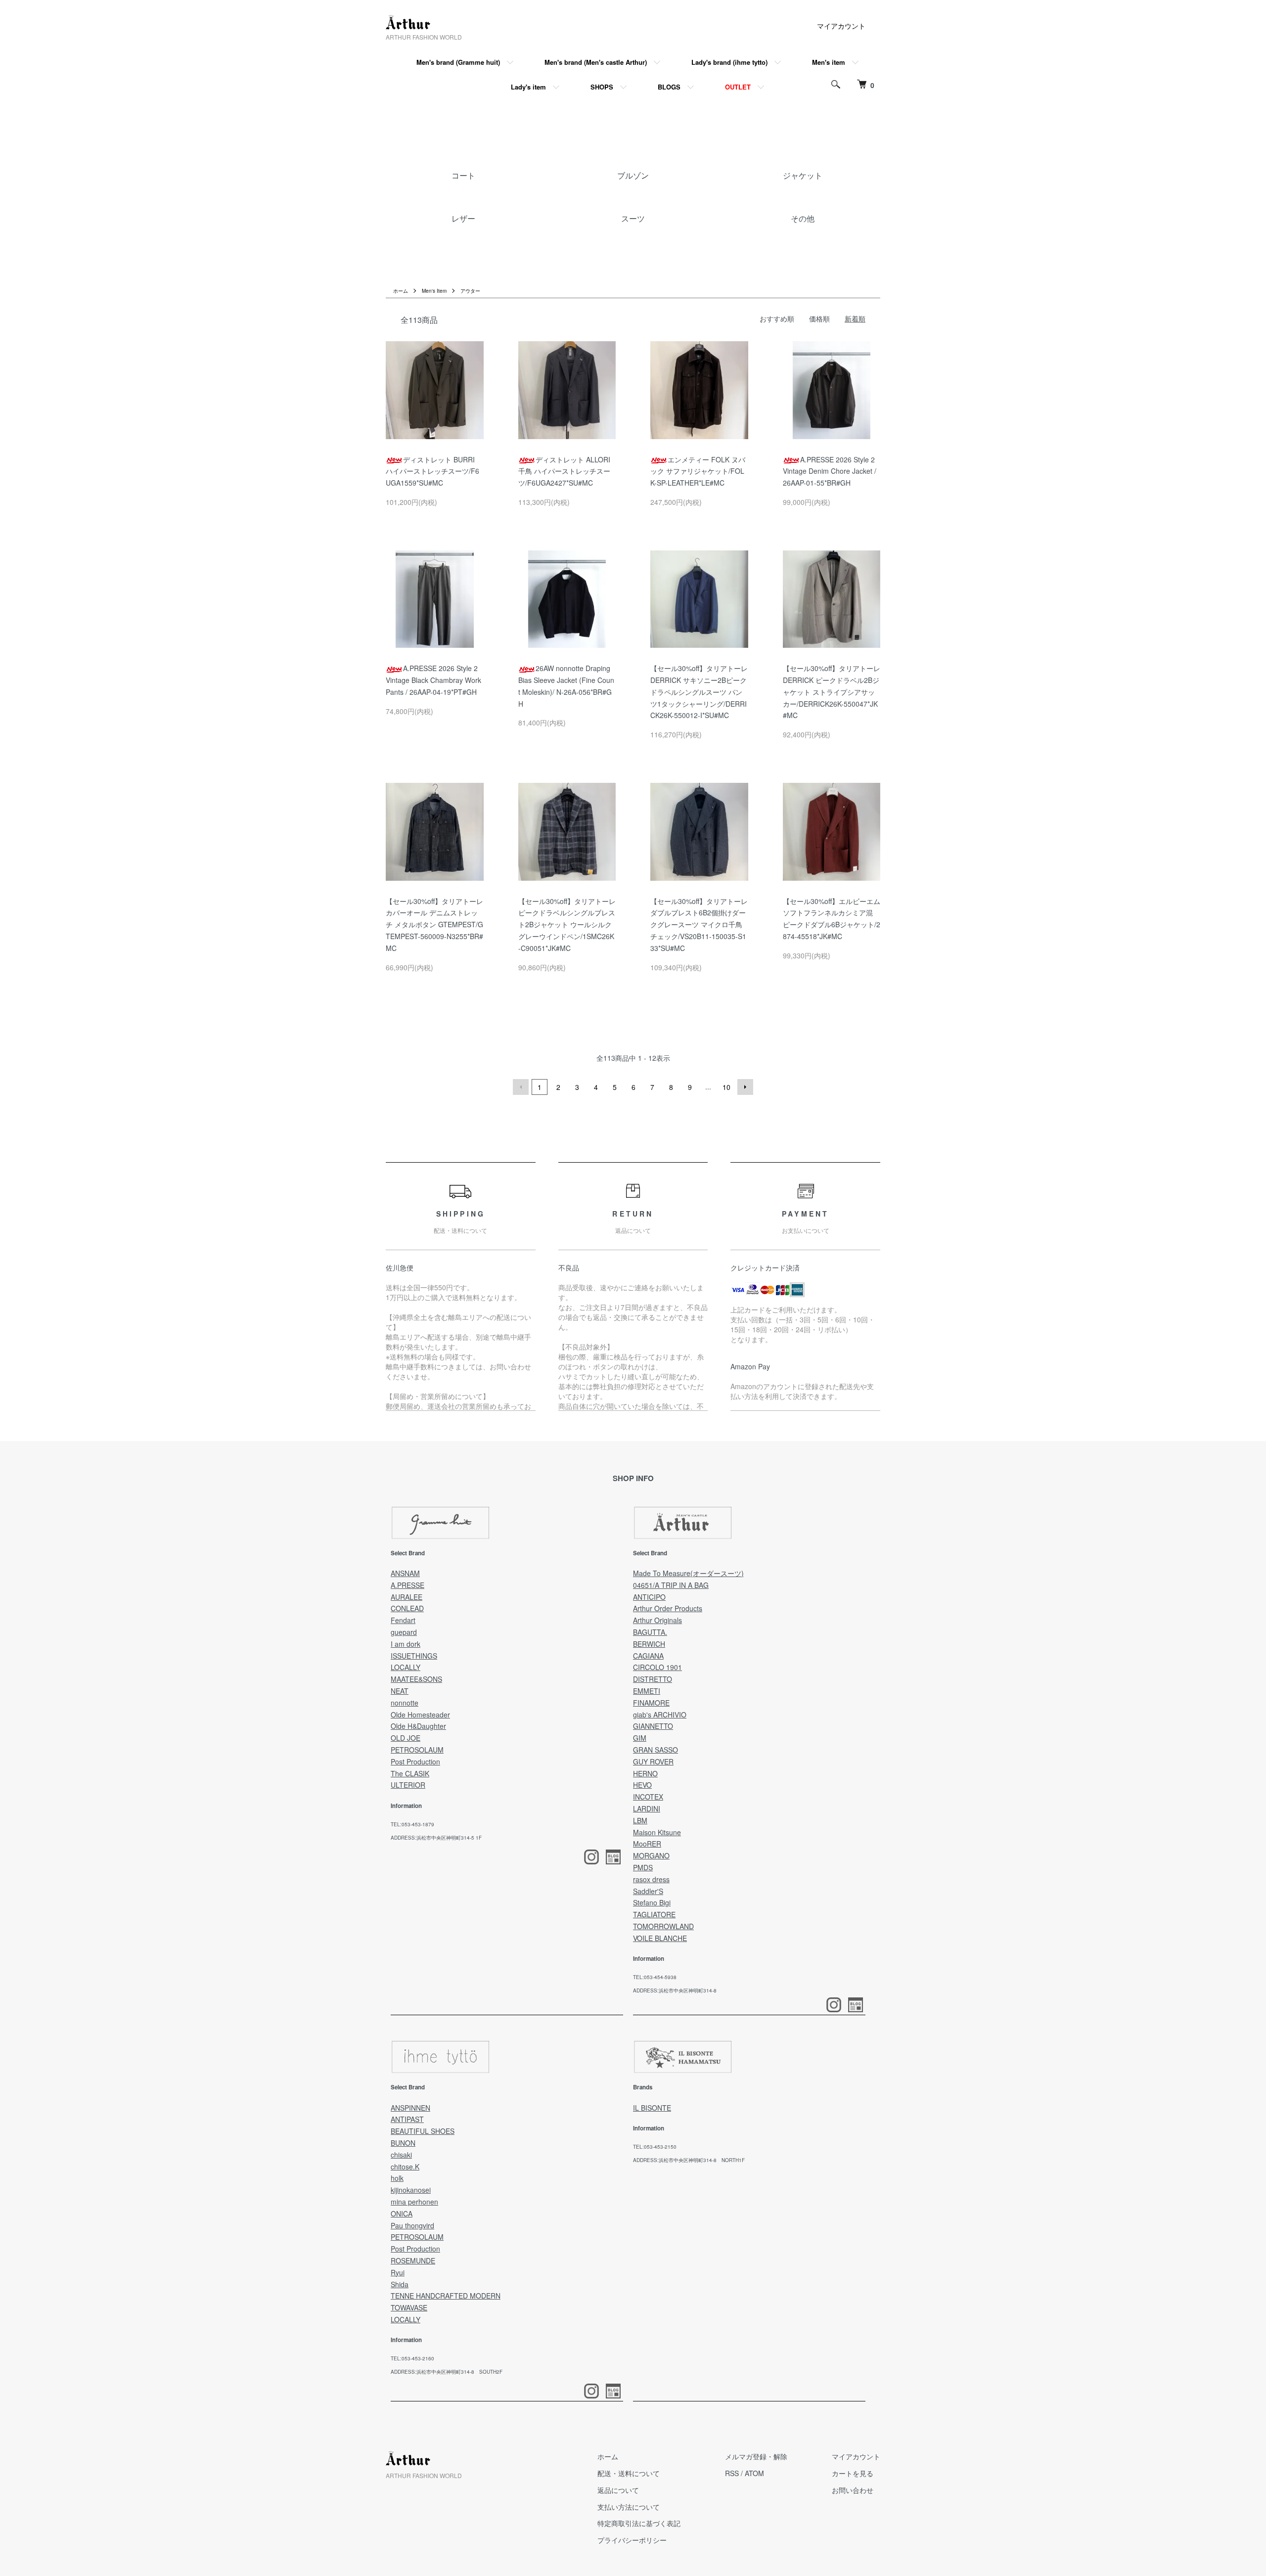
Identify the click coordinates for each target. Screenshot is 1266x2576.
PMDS (643, 1867)
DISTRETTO (653, 1679)
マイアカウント (841, 26)
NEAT (400, 1691)
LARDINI (647, 1808)
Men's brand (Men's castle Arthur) (596, 62)
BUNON (403, 2143)
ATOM (754, 2473)
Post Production (415, 1762)
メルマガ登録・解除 (756, 2456)
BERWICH (649, 1644)
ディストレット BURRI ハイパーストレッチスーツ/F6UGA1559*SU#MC (432, 471)
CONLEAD (407, 1608)
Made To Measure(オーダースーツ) (688, 1573)
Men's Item (434, 291)
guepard (404, 1632)
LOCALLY (406, 1667)
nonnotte (405, 1703)
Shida (400, 2284)
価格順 (819, 318)
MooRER (647, 1844)
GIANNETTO (653, 1726)
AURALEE (407, 1597)
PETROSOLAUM (417, 1750)
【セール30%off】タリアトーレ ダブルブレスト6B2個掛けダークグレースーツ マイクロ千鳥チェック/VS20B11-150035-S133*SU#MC (699, 925)
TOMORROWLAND (663, 1926)
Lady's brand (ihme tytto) (729, 62)
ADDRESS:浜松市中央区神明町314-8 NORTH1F (689, 2160)
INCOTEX (648, 1797)
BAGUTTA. (650, 1632)
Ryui (398, 2272)
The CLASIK (410, 1773)
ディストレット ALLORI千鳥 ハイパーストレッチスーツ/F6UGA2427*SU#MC (564, 471)
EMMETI (647, 1691)
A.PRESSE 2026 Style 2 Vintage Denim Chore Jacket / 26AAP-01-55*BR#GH (830, 471)
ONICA (402, 2214)
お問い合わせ (853, 2490)
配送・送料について (629, 2473)
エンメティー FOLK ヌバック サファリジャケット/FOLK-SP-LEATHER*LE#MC (698, 471)
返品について (618, 2490)
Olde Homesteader (420, 1715)
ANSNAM (405, 1573)
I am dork (406, 1644)
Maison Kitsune (657, 1832)
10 (726, 1087)
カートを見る (853, 2473)
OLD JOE (406, 1738)
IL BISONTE (652, 2108)
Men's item (829, 62)
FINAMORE (651, 1703)
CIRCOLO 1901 (657, 1667)
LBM (640, 1820)
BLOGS (669, 87)
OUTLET (738, 87)
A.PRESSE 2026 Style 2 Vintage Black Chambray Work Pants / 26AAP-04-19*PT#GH (433, 680)
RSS (732, 2473)
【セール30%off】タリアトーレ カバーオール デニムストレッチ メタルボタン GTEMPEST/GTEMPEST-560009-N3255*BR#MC (434, 925)
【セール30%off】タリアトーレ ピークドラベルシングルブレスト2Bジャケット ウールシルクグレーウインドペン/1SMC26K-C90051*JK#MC (567, 925)
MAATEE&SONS (416, 1679)
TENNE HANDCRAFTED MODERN (446, 2296)
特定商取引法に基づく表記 (639, 2523)
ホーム (401, 291)
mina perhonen (414, 2202)
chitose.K (405, 2167)
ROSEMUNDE (413, 2260)
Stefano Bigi (652, 1902)
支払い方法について (629, 2507)
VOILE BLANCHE (660, 1938)
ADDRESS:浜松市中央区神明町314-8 (675, 1990)
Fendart (403, 1620)
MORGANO (651, 1855)
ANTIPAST (407, 2119)
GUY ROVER (653, 1762)
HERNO (645, 1773)
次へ (745, 1087)
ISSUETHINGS (414, 1656)
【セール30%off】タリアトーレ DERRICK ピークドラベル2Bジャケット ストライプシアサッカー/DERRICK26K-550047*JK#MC (832, 692)
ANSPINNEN (410, 2108)
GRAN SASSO (656, 1750)
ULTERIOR (408, 1785)
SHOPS (602, 87)
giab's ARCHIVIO (660, 1715)
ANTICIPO (649, 1597)
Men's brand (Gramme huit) (458, 62)
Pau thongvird (412, 2225)
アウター (470, 291)
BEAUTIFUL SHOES (423, 2131)
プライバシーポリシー (632, 2540)
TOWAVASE (409, 2307)
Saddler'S (648, 1891)
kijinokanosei (411, 2190)
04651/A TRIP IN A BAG (671, 1585)
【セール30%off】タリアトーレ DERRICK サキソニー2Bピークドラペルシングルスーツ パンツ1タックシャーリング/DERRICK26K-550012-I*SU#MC (699, 692)
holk (397, 2178)
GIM (640, 1738)
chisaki (401, 2155)
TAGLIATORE (654, 1914)
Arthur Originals (657, 1620)
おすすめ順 (777, 318)
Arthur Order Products (668, 1608)
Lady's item (528, 87)
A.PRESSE (407, 1585)
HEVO (642, 1785)
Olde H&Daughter (418, 1726)
